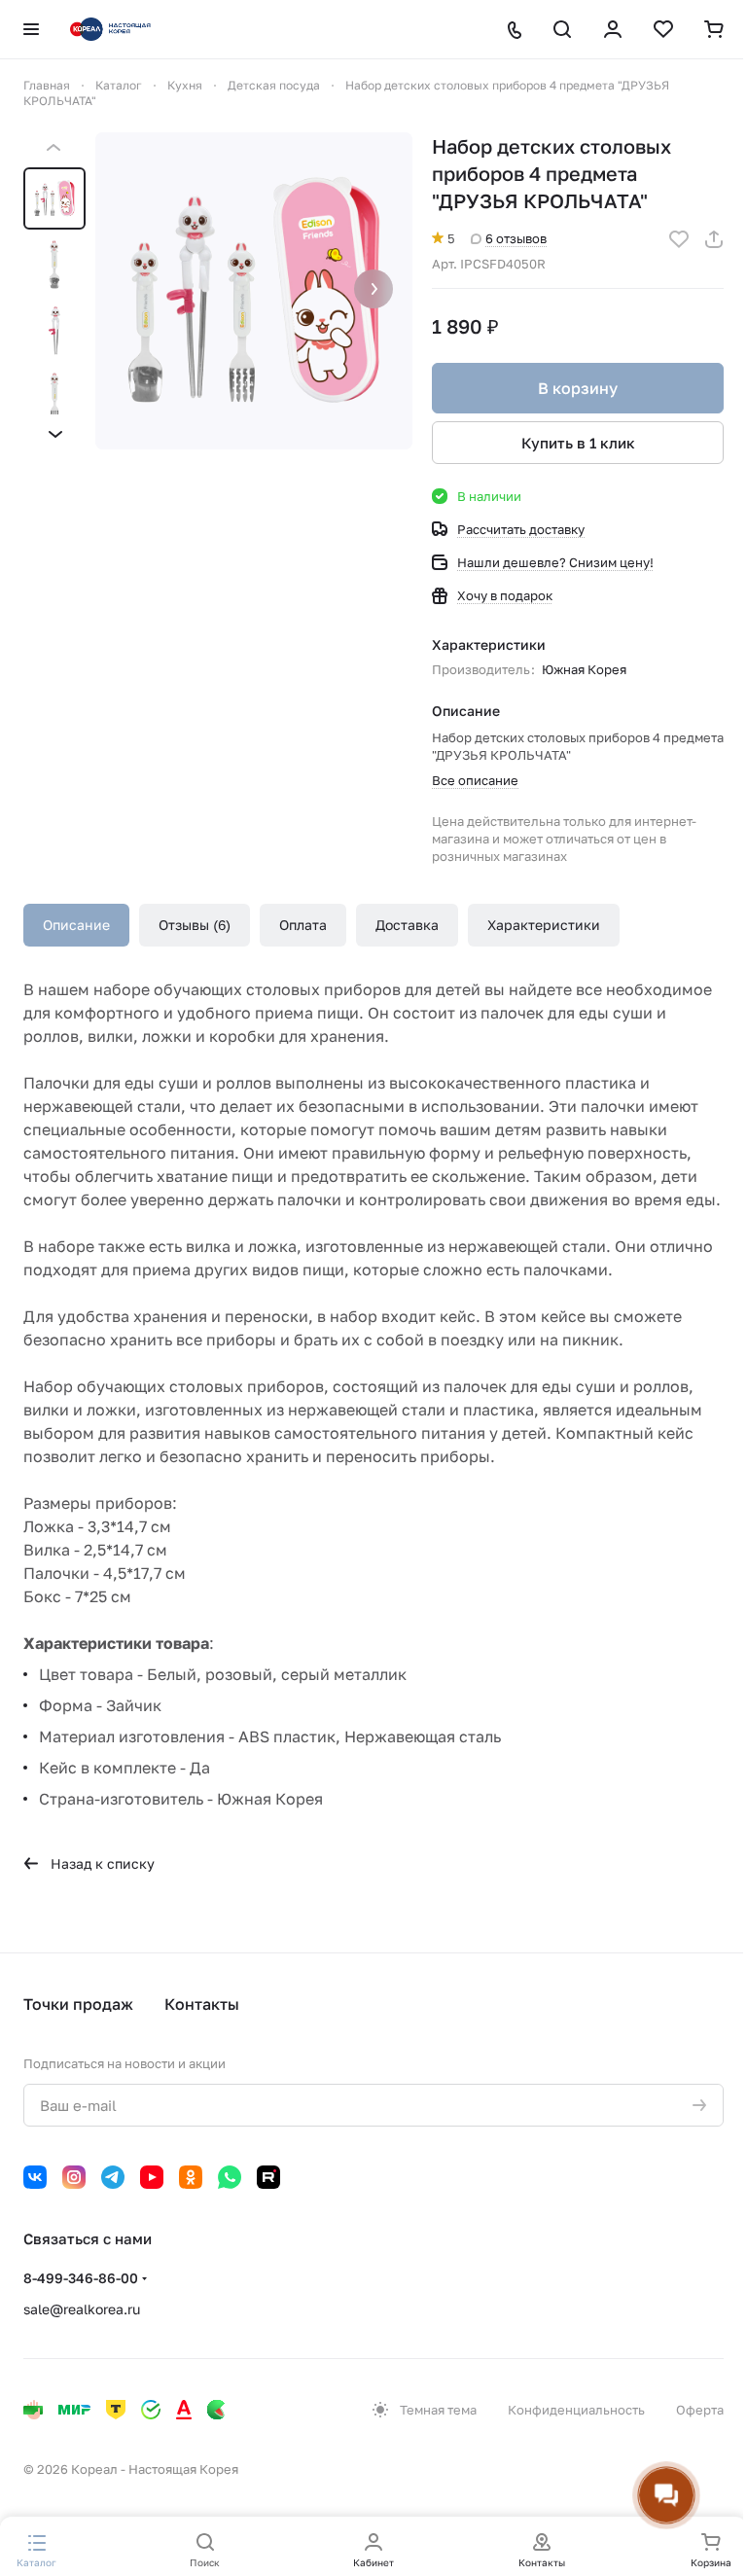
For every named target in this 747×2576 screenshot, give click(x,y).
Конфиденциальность (576, 2410)
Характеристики (544, 925)
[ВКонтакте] (35, 2177)
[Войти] (613, 29)
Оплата (303, 925)
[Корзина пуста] (714, 29)
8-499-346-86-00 (81, 2278)
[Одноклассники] (191, 2177)
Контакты (202, 2004)
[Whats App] (230, 2177)
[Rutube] (268, 2177)
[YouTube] (152, 2177)
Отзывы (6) (195, 925)
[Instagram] (74, 2177)
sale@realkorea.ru (82, 2309)
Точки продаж (78, 2004)
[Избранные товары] (663, 29)
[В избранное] (679, 239)
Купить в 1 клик (578, 443)
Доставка (407, 925)
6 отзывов (516, 238)
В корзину (578, 388)
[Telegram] (113, 2177)
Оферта (700, 2410)
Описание (76, 925)
